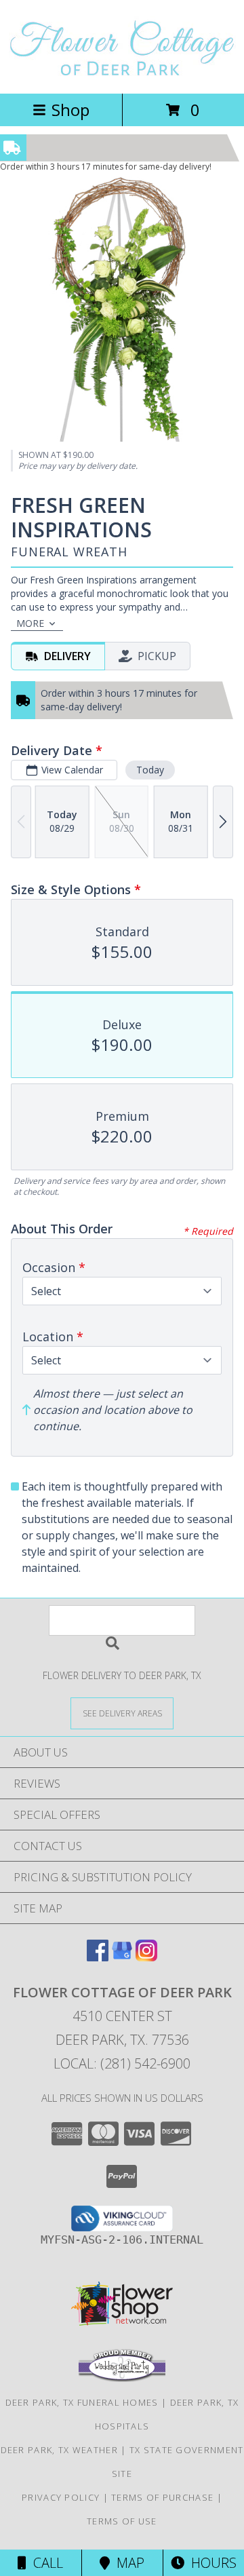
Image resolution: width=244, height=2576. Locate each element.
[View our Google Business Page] (122, 1957)
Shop (70, 110)
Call (45, 2563)
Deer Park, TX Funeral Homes (82, 2402)
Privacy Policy (61, 2497)
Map (127, 2563)
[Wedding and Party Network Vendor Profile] (122, 2379)
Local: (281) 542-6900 (122, 2063)
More (30, 623)
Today (150, 770)
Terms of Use (122, 2521)
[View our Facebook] (98, 1957)
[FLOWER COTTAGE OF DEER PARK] (122, 74)
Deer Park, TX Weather (59, 2450)
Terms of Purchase (162, 2497)
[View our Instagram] (146, 1957)
